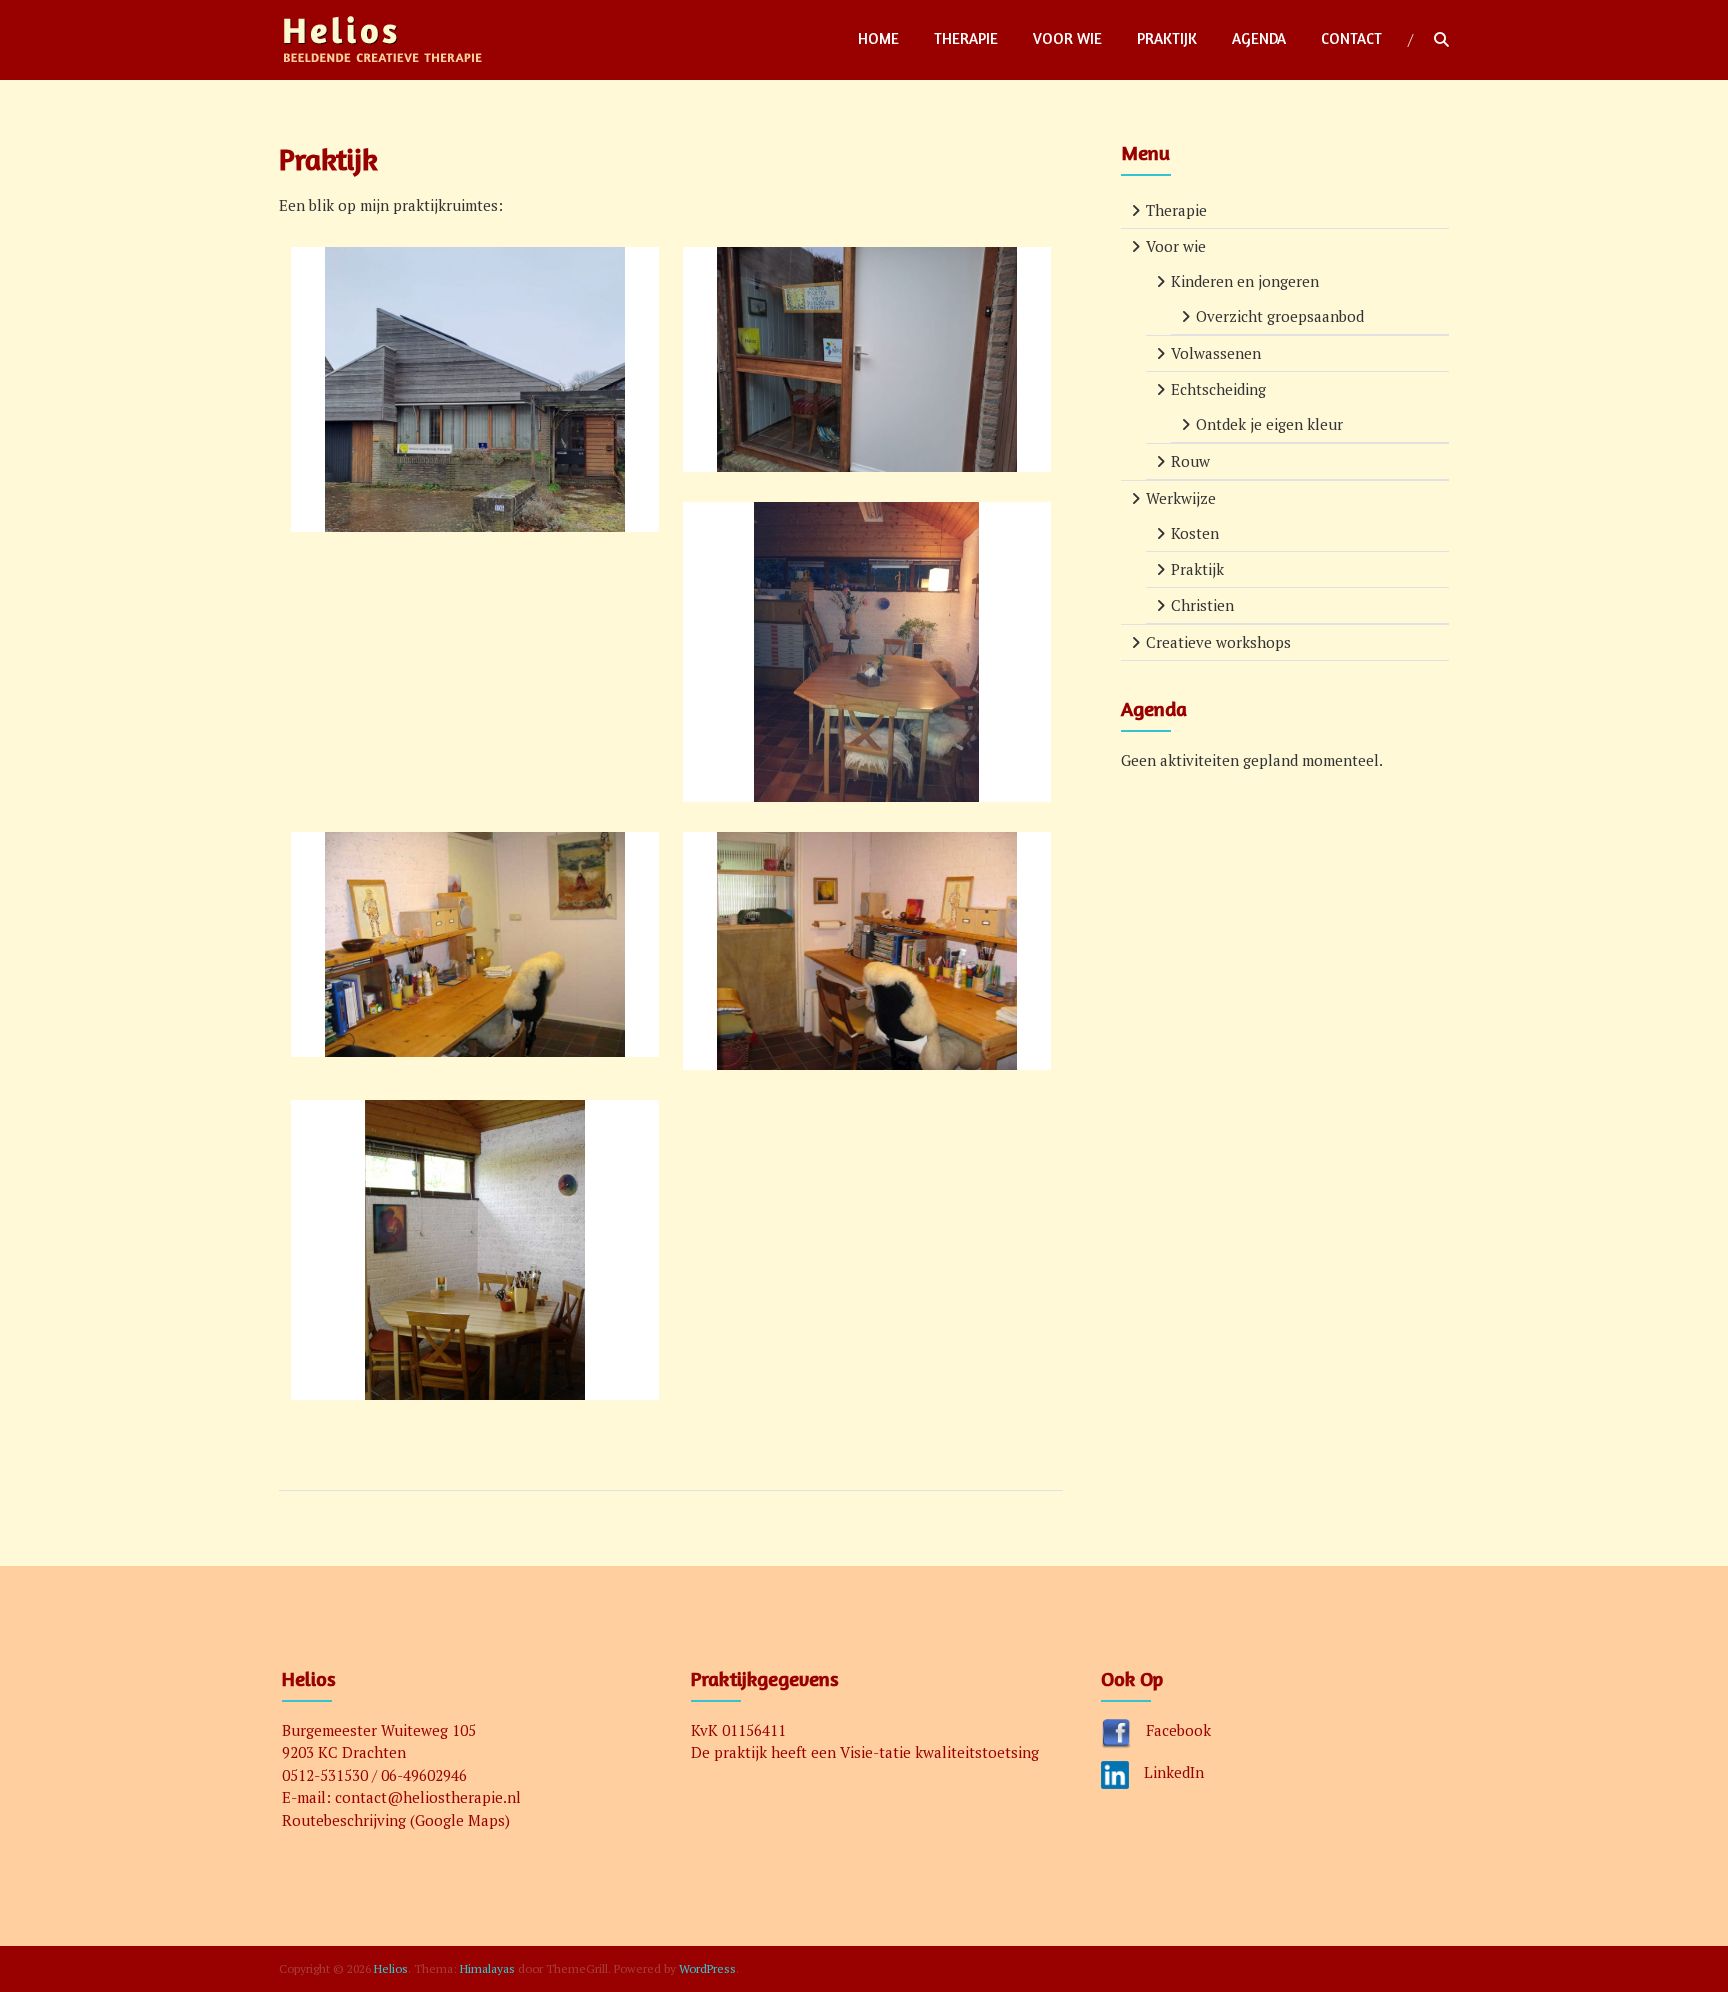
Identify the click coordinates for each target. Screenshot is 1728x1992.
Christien (1202, 605)
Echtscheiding (1218, 389)
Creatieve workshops (1218, 642)
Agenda (1259, 38)
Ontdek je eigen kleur (1269, 424)
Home (878, 38)
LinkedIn (1174, 1772)
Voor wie (1067, 38)
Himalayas (487, 1968)
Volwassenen (1216, 353)
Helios (391, 1968)
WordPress (707, 1968)
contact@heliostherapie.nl (428, 1797)
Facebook (1178, 1730)
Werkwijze (1181, 498)
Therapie (966, 38)
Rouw (1190, 461)
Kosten (1195, 533)
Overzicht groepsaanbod (1280, 316)
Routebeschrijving (344, 1820)
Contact (1351, 38)
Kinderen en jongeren (1245, 281)
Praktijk (1167, 38)
